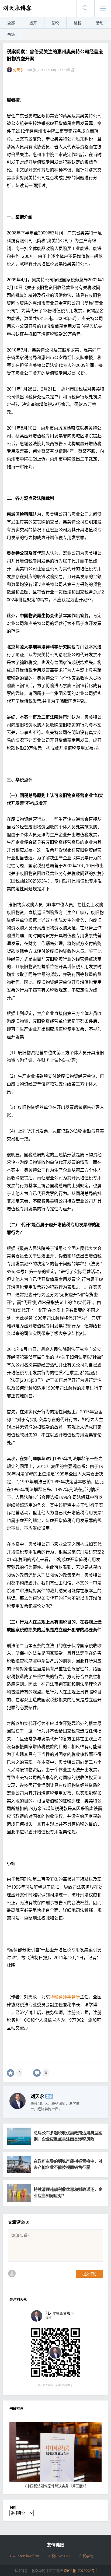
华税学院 (86, 2556)
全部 (11, 23)
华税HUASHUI (59, 2556)
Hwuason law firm (25, 2556)
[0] (11, 2073)
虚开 (33, 23)
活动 (100, 23)
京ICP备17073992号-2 (81, 2571)
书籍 (11, 34)
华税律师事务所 (65, 1997)
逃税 (78, 23)
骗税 (55, 23)
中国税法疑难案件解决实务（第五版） (56, 2486)
